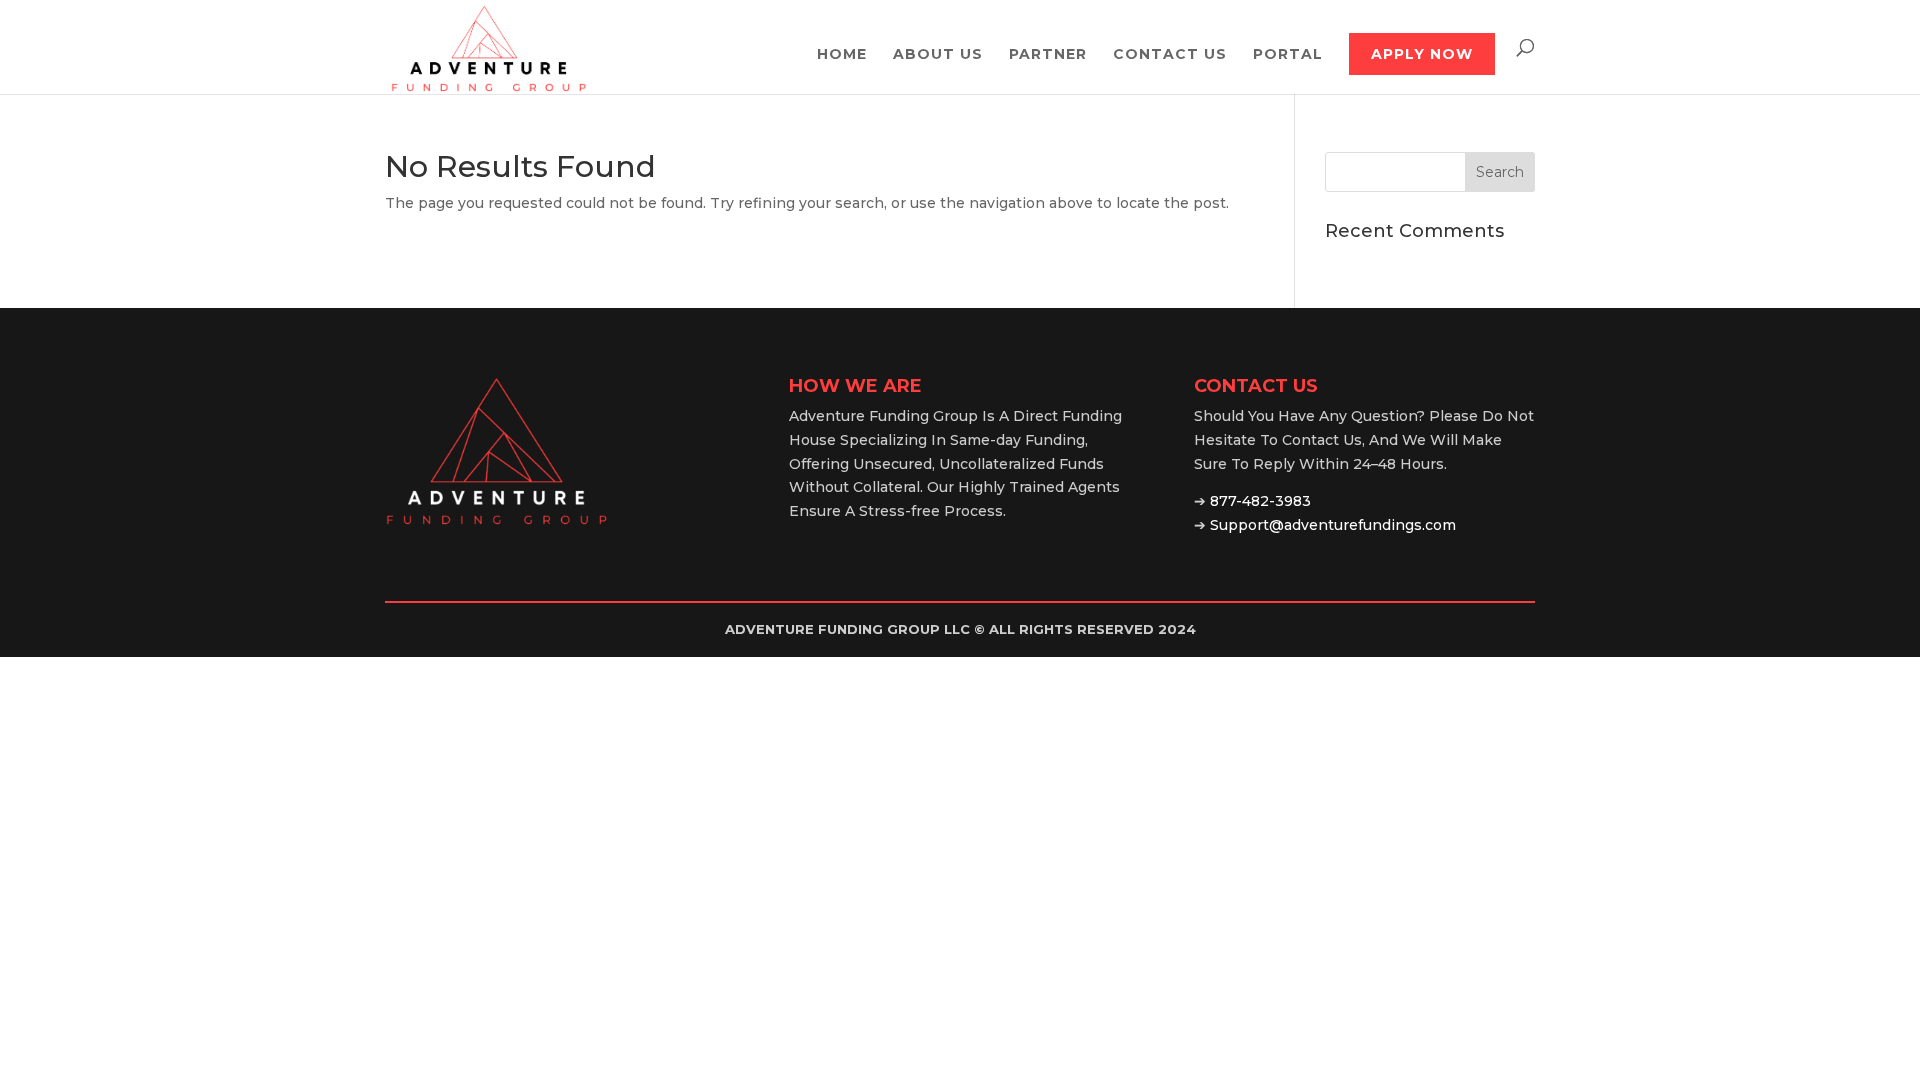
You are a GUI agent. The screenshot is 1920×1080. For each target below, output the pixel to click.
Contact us (1170, 55)
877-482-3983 (1260, 501)
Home (842, 55)
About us (938, 55)
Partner (1048, 55)
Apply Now (1422, 54)
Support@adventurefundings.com (1333, 525)
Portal (1288, 55)
